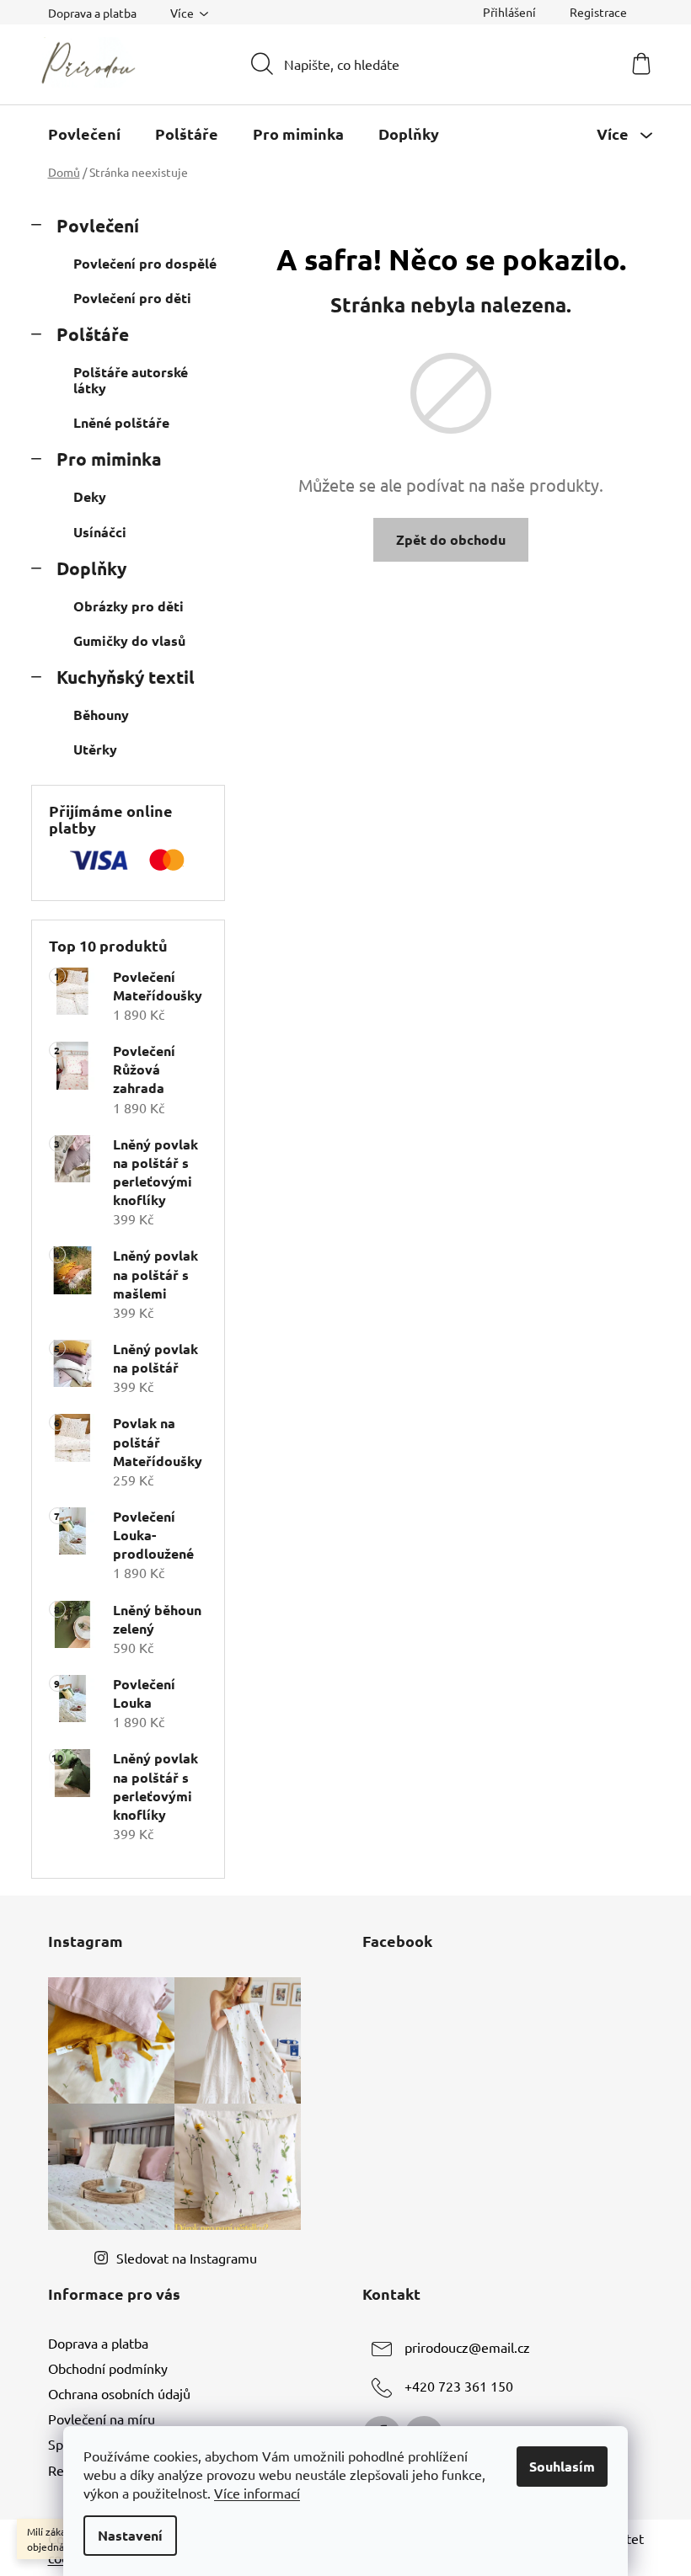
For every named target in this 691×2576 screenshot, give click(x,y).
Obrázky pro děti (129, 606)
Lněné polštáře (121, 422)
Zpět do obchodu (451, 539)
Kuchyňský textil (126, 677)
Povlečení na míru (102, 2419)
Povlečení (98, 225)
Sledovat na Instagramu (187, 2258)
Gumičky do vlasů (129, 640)
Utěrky (95, 749)
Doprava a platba (92, 13)
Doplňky (91, 568)
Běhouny (101, 715)
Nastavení (130, 2535)
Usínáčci (100, 532)
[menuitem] (84, 134)
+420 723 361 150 (459, 2386)
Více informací (257, 2493)
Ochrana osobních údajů (119, 2393)
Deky (90, 496)
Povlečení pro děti (132, 298)
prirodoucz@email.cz (467, 2347)
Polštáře (93, 334)
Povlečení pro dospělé (145, 263)
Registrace (598, 12)
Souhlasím (562, 2466)
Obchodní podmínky (108, 2368)
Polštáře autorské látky (131, 380)
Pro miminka (109, 459)
